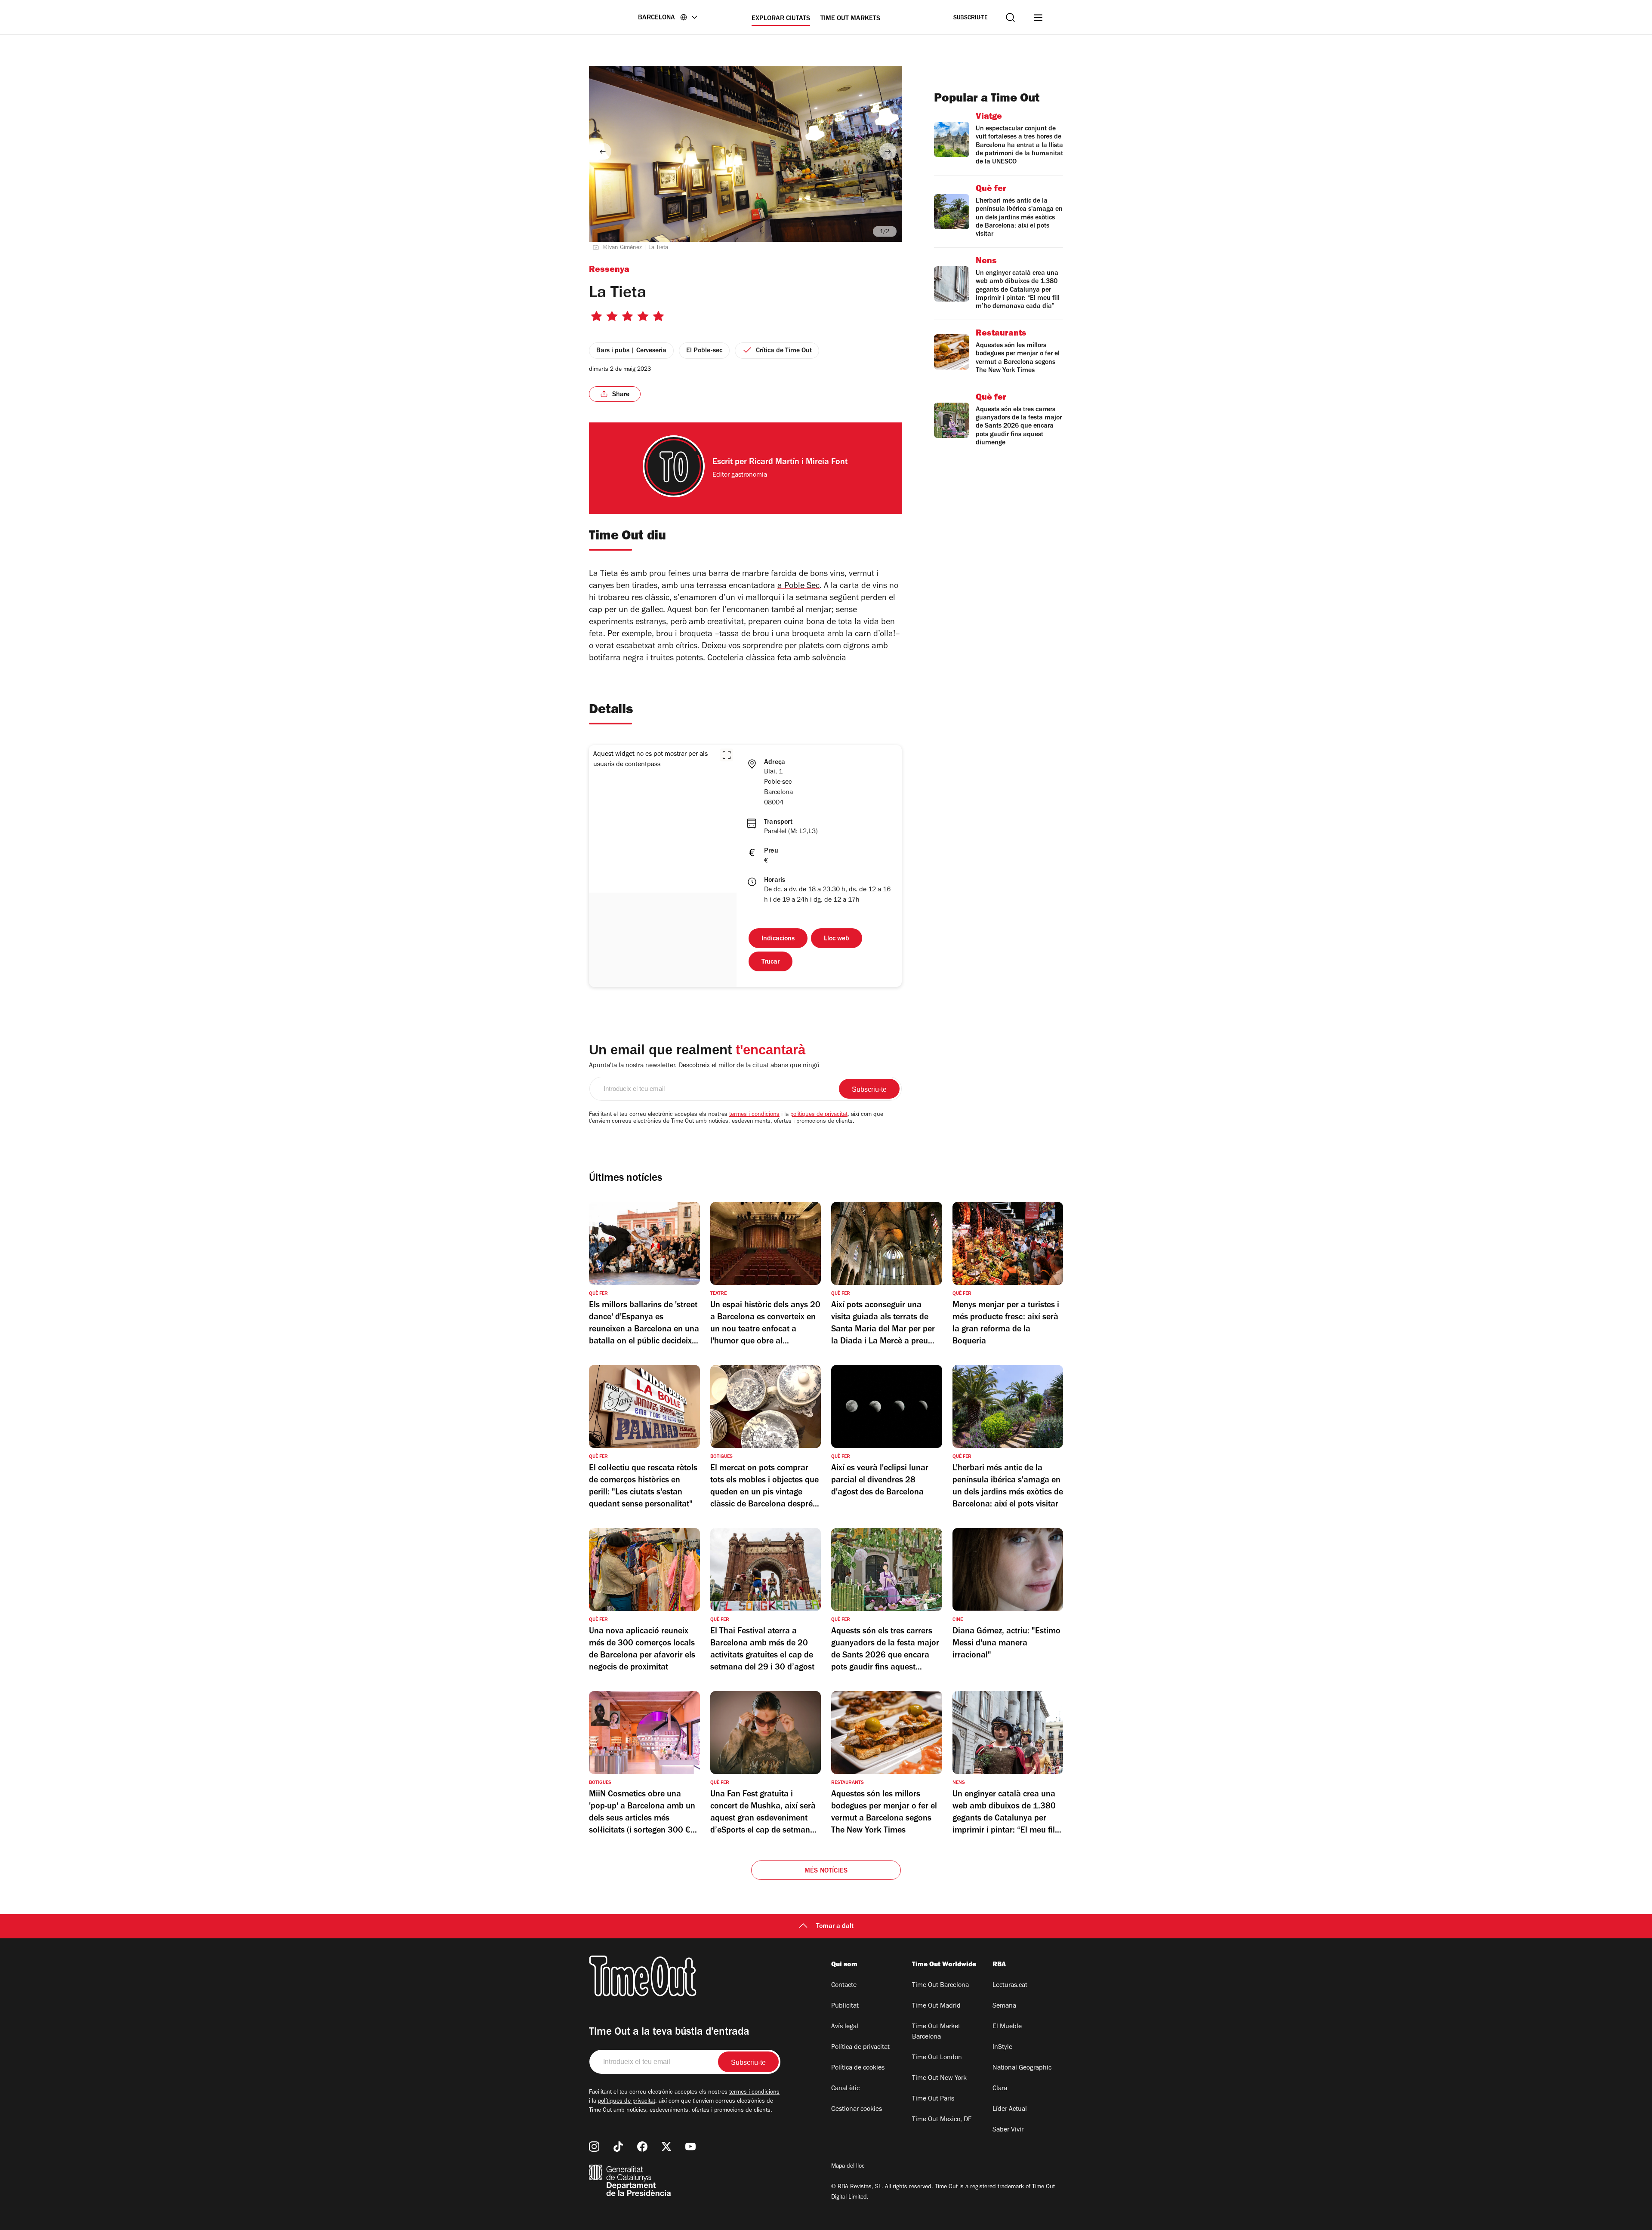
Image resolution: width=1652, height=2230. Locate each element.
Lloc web (837, 939)
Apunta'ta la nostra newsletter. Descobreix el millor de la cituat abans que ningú (704, 1066)
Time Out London (937, 2058)
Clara (1000, 2089)
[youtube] (690, 2147)
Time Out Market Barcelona (936, 2032)
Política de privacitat (860, 2048)
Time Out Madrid (936, 2006)
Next (888, 151)
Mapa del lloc (848, 2167)
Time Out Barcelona (940, 1986)
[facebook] (642, 2147)
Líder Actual (1010, 2110)
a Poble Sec (798, 587)
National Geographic (1022, 2068)
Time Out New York (939, 2079)
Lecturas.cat (1010, 1986)
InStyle (1002, 2048)
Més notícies (826, 1871)
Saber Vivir (1008, 2130)
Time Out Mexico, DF (942, 2120)
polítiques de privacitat (819, 1115)
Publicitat (845, 2006)
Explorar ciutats (781, 19)
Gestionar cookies (857, 2110)
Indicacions (778, 939)
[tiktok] (618, 2147)
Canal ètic (845, 2089)
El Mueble (1007, 2027)
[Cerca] (1010, 17)
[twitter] (666, 2147)
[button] (727, 755)
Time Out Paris (933, 2099)
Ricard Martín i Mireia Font (798, 463)
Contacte (844, 1986)
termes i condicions (754, 1115)
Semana (1004, 2006)
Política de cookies (858, 2068)
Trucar (771, 962)
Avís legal (845, 2027)
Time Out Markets (850, 19)
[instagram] (594, 2147)
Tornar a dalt (835, 1927)
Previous (603, 151)
